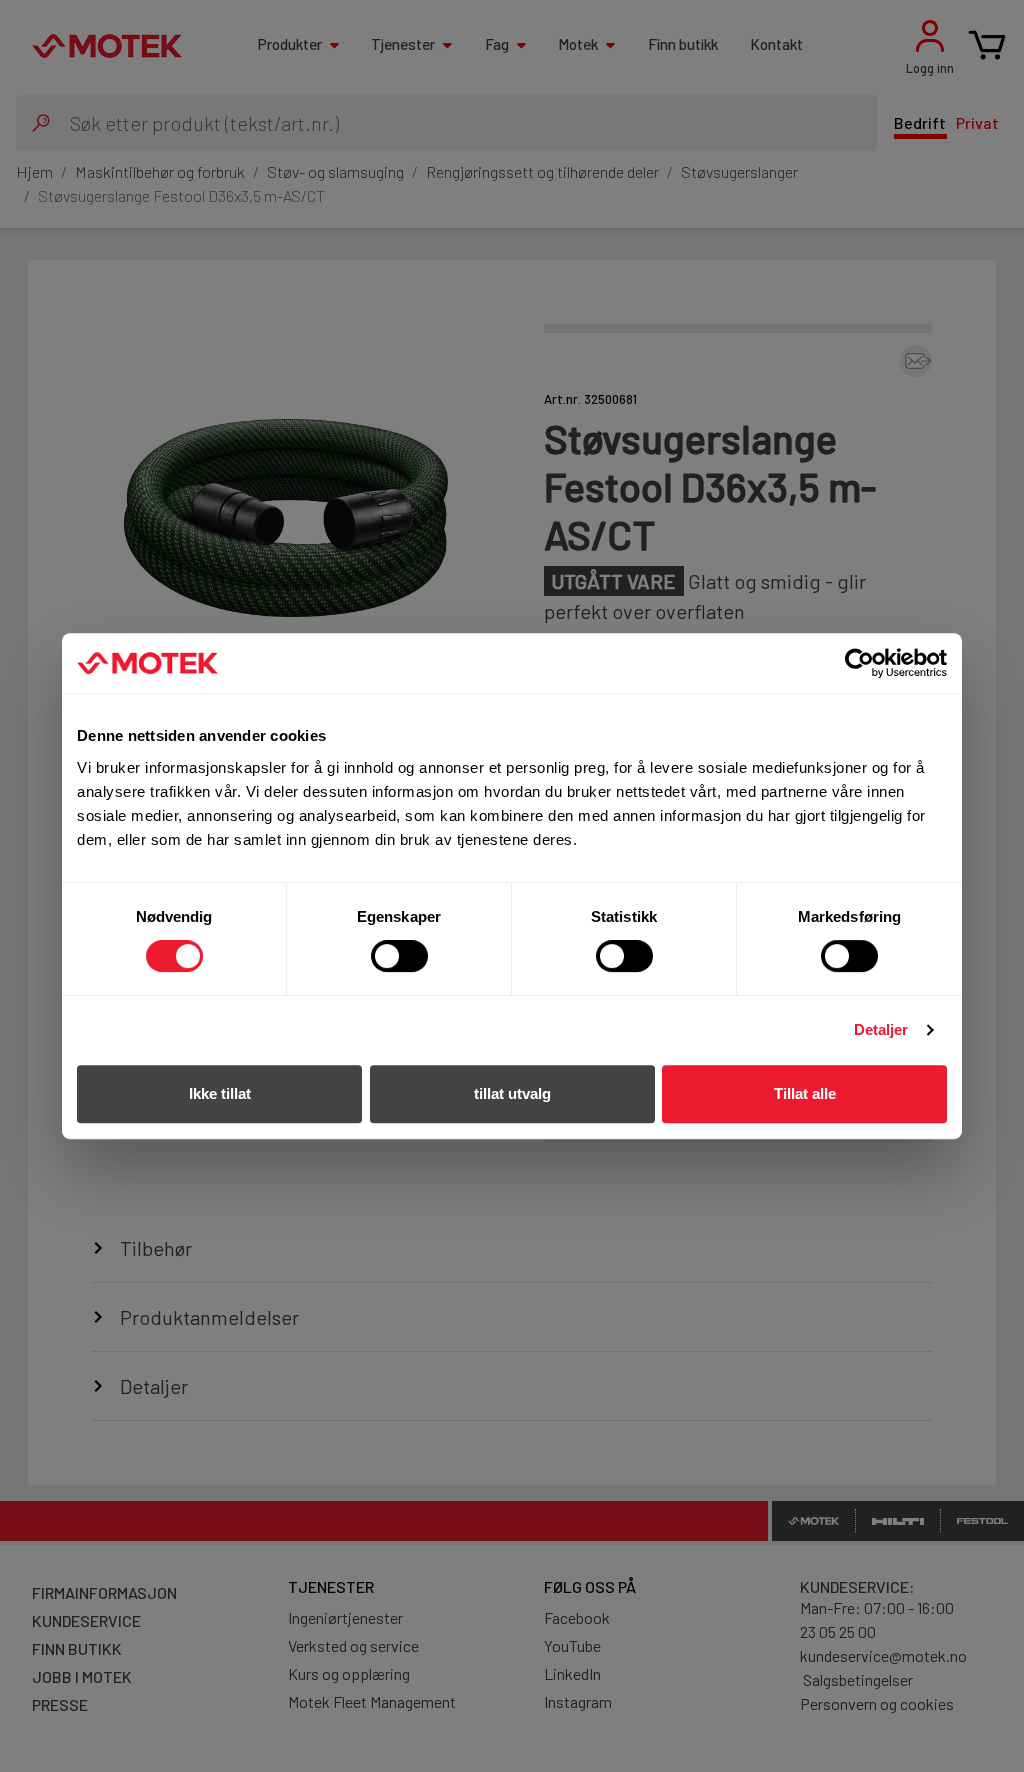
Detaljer (881, 1029)
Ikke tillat (220, 1093)
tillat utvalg (512, 1093)
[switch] (399, 956)
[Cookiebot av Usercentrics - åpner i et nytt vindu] (859, 663)
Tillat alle (805, 1093)
